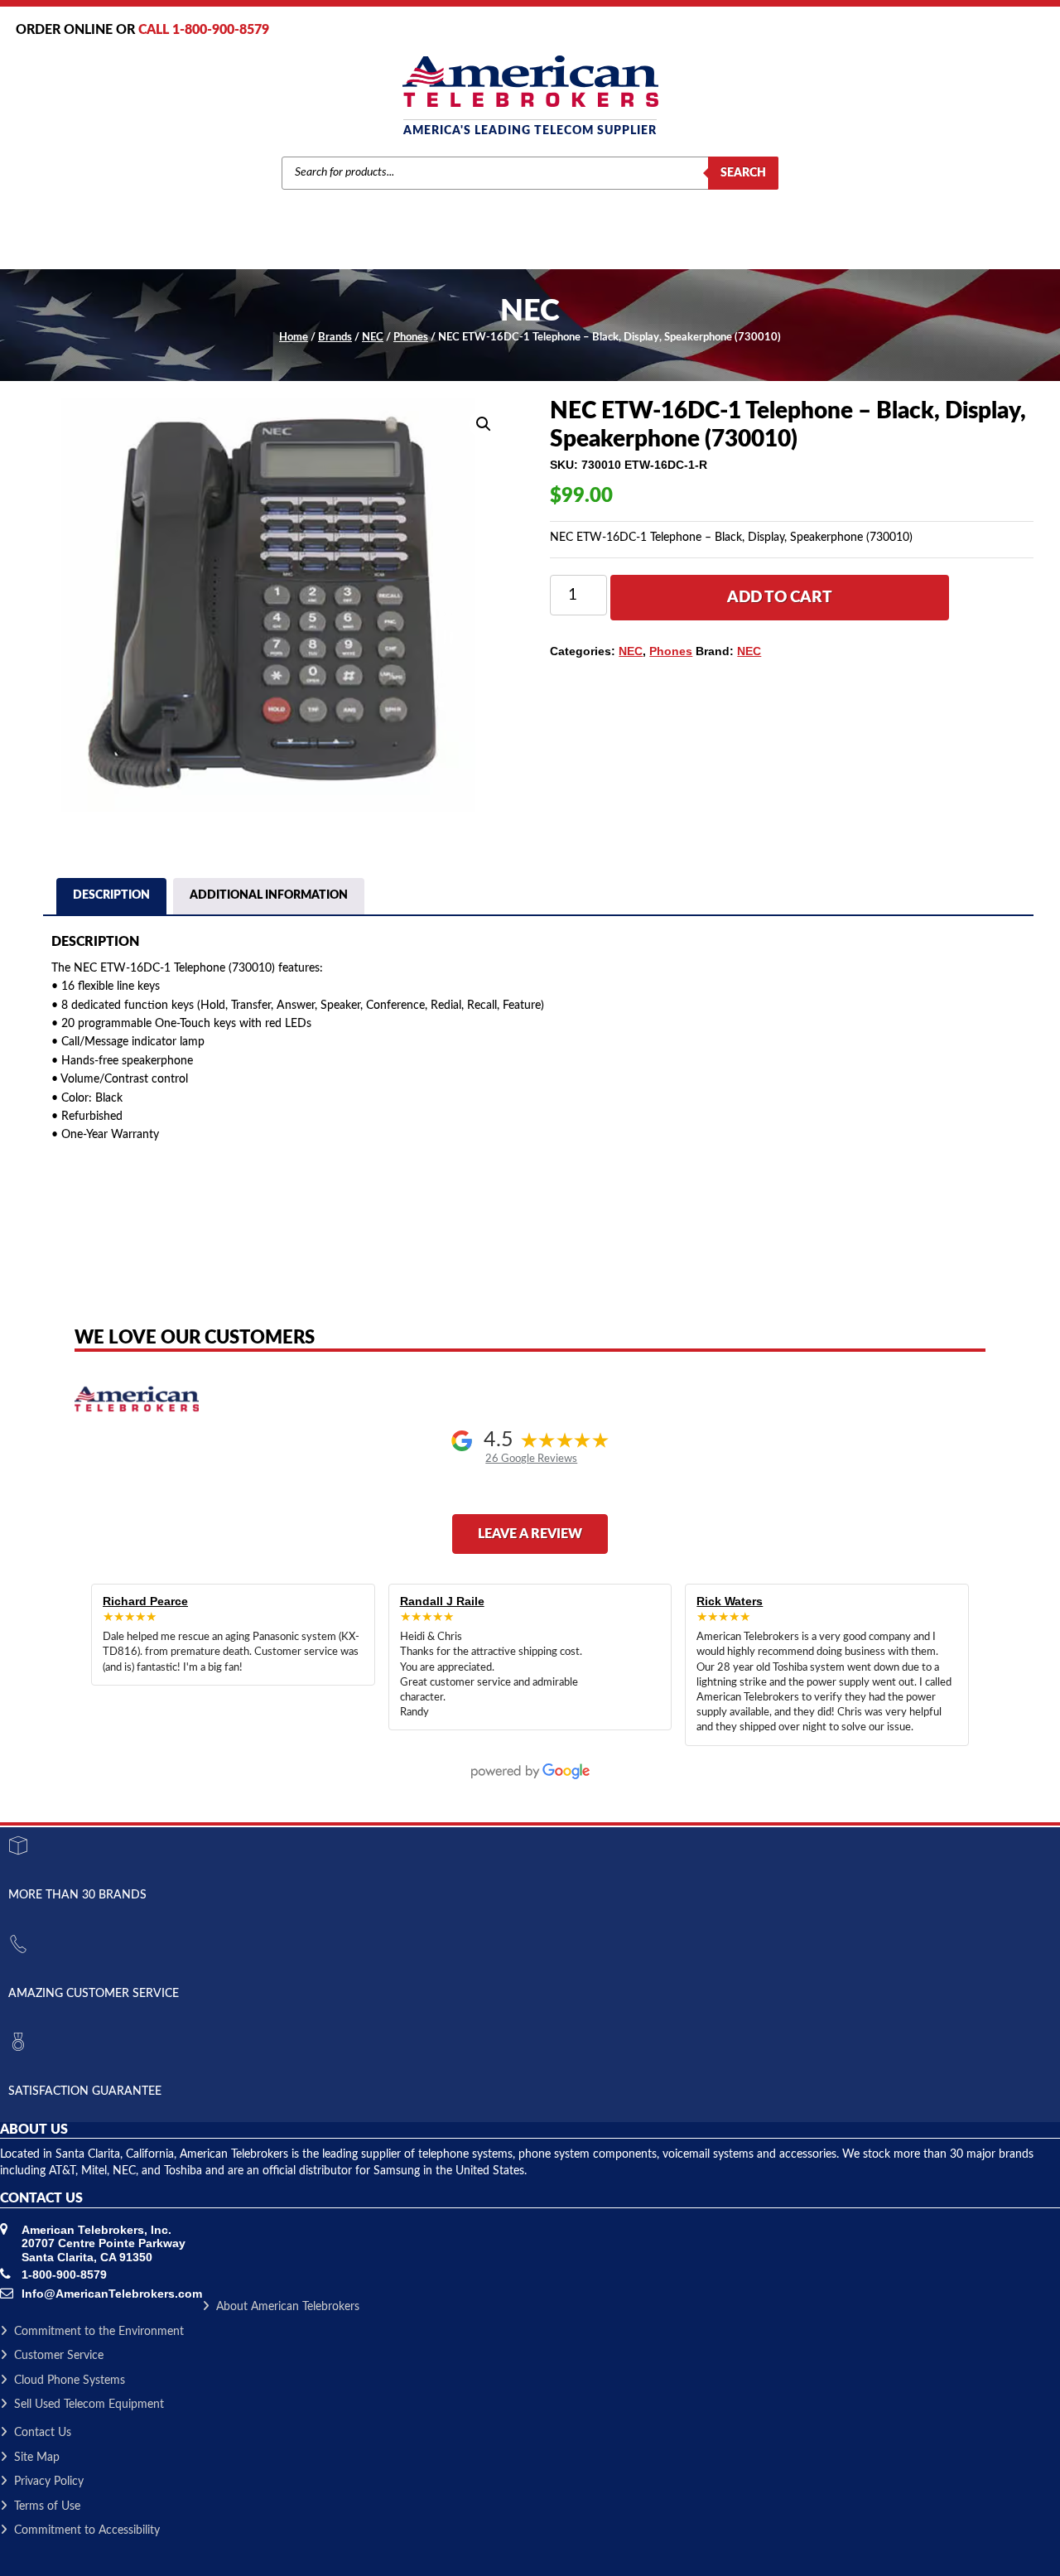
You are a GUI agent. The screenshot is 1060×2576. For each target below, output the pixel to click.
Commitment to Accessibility (87, 2530)
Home (294, 338)
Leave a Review (530, 1534)
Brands (335, 338)
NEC (373, 338)
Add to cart (780, 598)
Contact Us (43, 2433)
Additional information (269, 895)
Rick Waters (730, 1601)
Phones (411, 338)
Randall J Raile (442, 1601)
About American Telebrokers (288, 2307)
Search (743, 173)
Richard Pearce (145, 1601)
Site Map (37, 2458)
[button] (484, 424)
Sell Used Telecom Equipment (89, 2405)
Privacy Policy (49, 2482)
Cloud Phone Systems (70, 2381)
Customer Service (59, 2356)
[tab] (111, 898)
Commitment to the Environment (99, 2332)
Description (111, 895)
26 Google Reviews (531, 1459)
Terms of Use (47, 2506)
